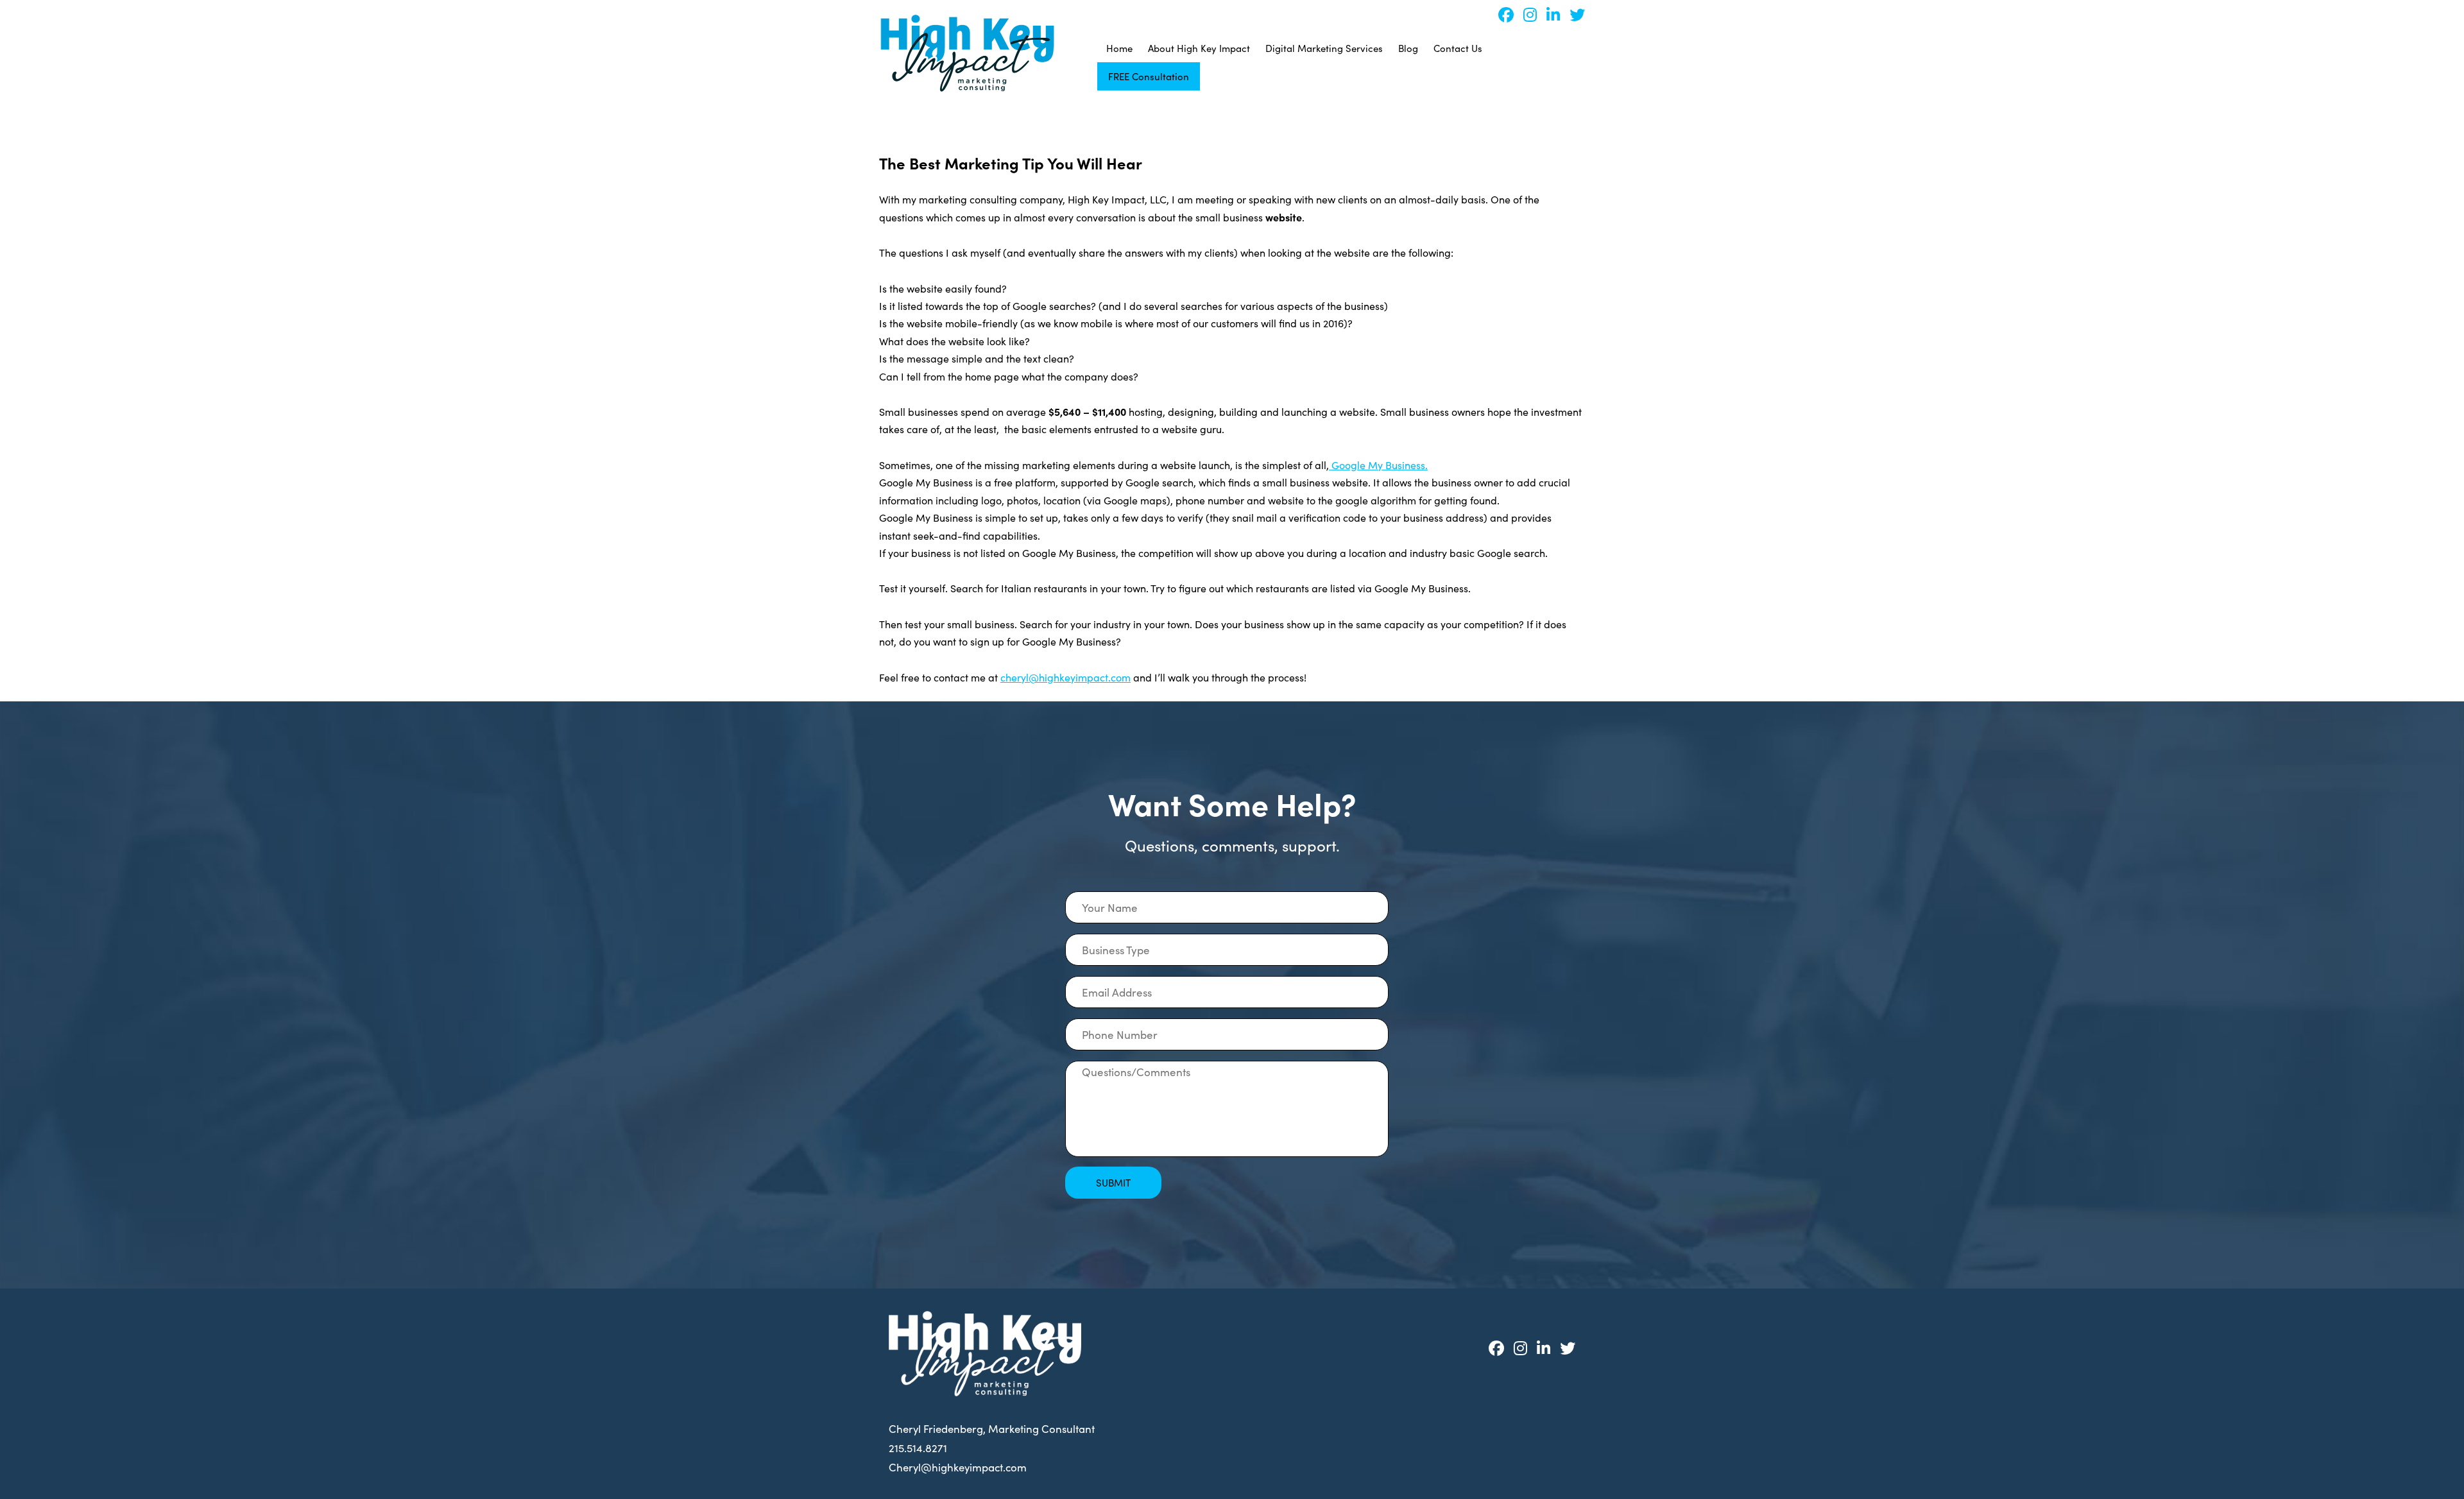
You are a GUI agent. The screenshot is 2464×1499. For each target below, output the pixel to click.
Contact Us (1458, 48)
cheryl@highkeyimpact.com (1065, 677)
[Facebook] (1501, 14)
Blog (1408, 48)
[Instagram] (1525, 14)
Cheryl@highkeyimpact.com (958, 1467)
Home (1119, 48)
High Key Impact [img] (967, 53)
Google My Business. (1378, 465)
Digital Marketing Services (1324, 48)
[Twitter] (1572, 14)
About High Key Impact (1199, 48)
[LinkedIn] (1548, 14)
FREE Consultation (1149, 76)
